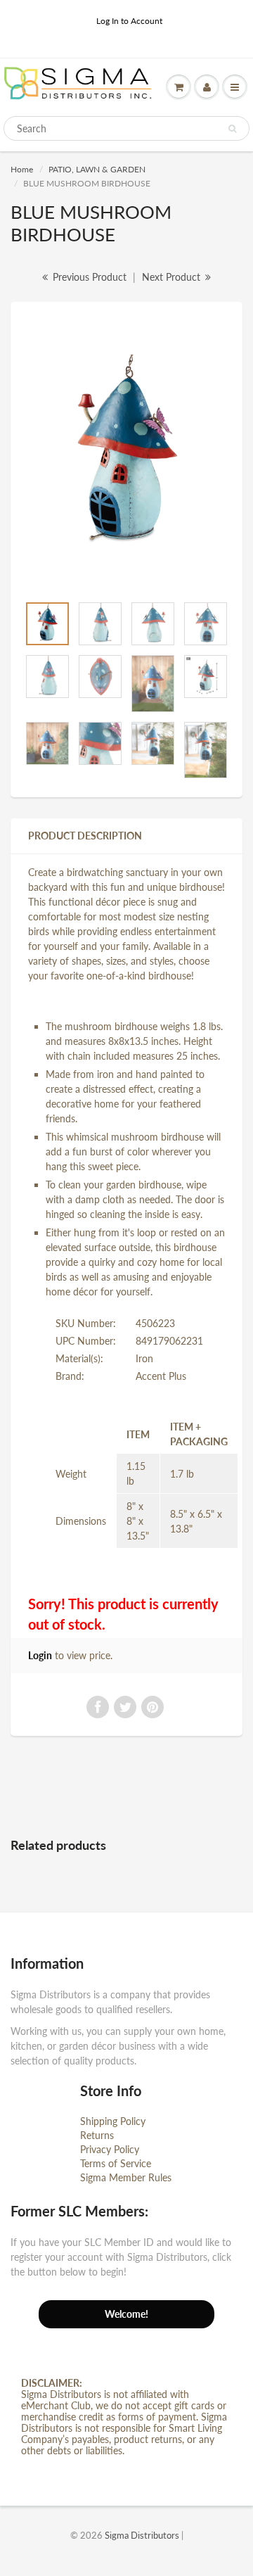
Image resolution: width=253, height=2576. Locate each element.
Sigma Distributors (142, 2535)
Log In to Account (129, 21)
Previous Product (88, 277)
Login (40, 1655)
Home (22, 169)
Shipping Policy (113, 2121)
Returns (97, 2135)
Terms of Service (116, 2163)
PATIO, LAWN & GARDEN (97, 169)
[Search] (232, 129)
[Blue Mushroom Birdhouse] (126, 455)
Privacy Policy (110, 2149)
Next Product (173, 277)
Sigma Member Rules (126, 2177)
